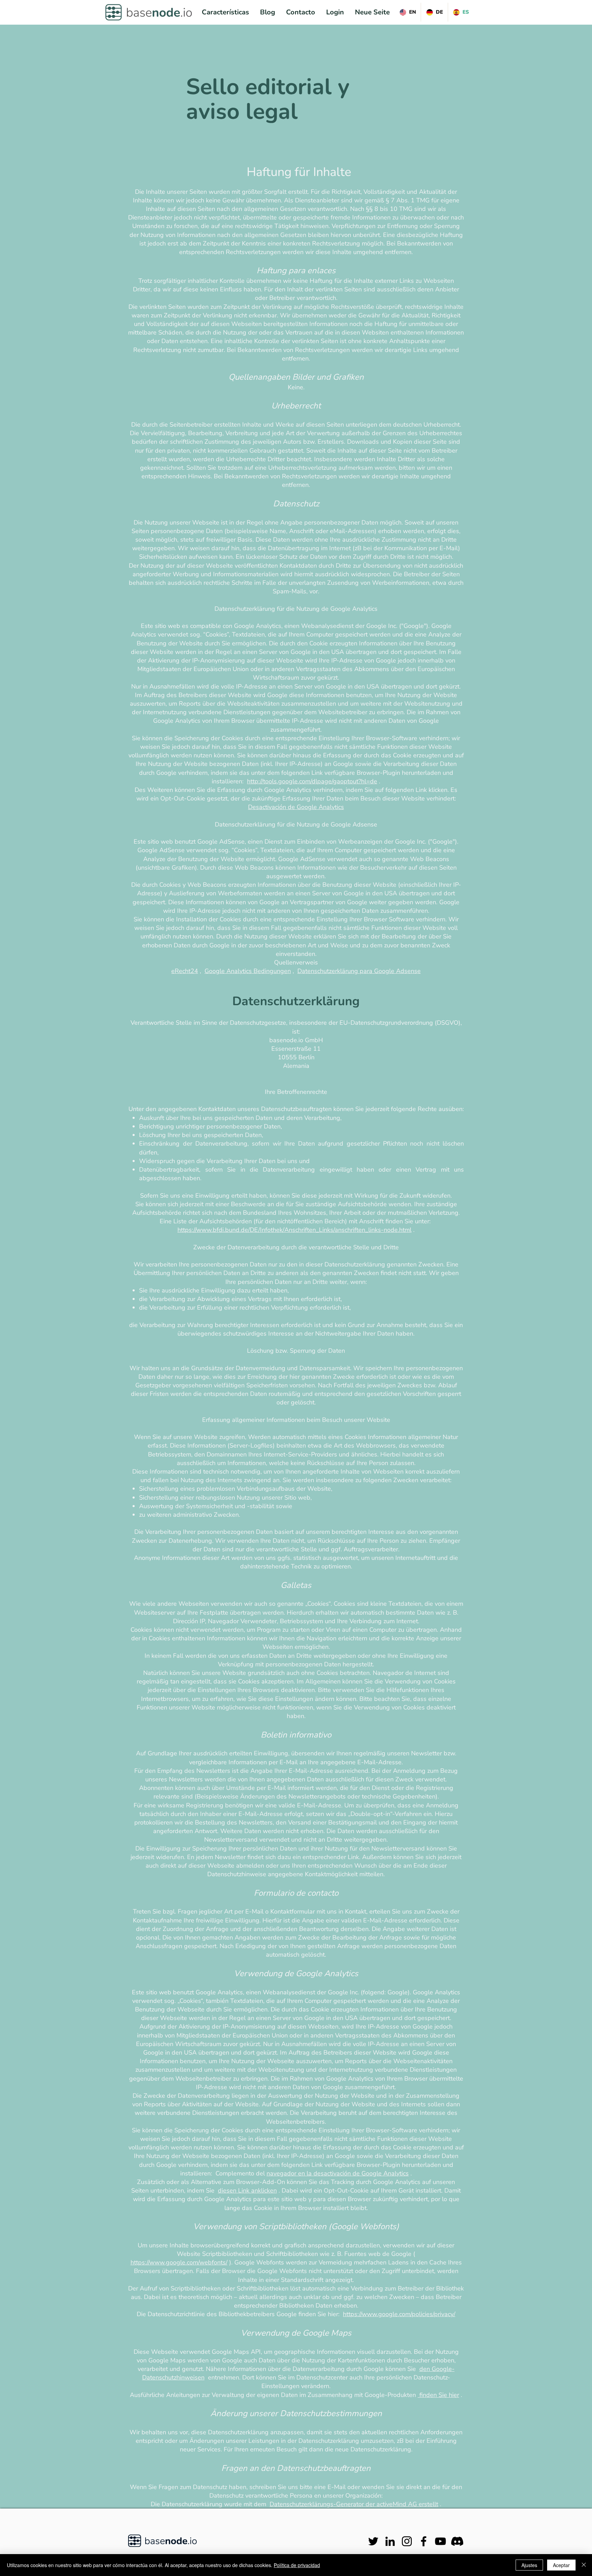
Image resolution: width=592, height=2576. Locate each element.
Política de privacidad (297, 2565)
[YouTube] (440, 2541)
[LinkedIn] (390, 2541)
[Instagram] (407, 2541)
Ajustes (529, 2565)
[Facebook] (424, 2541)
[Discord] (457, 2541)
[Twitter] (373, 2541)
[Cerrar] (584, 2565)
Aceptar (561, 2565)
